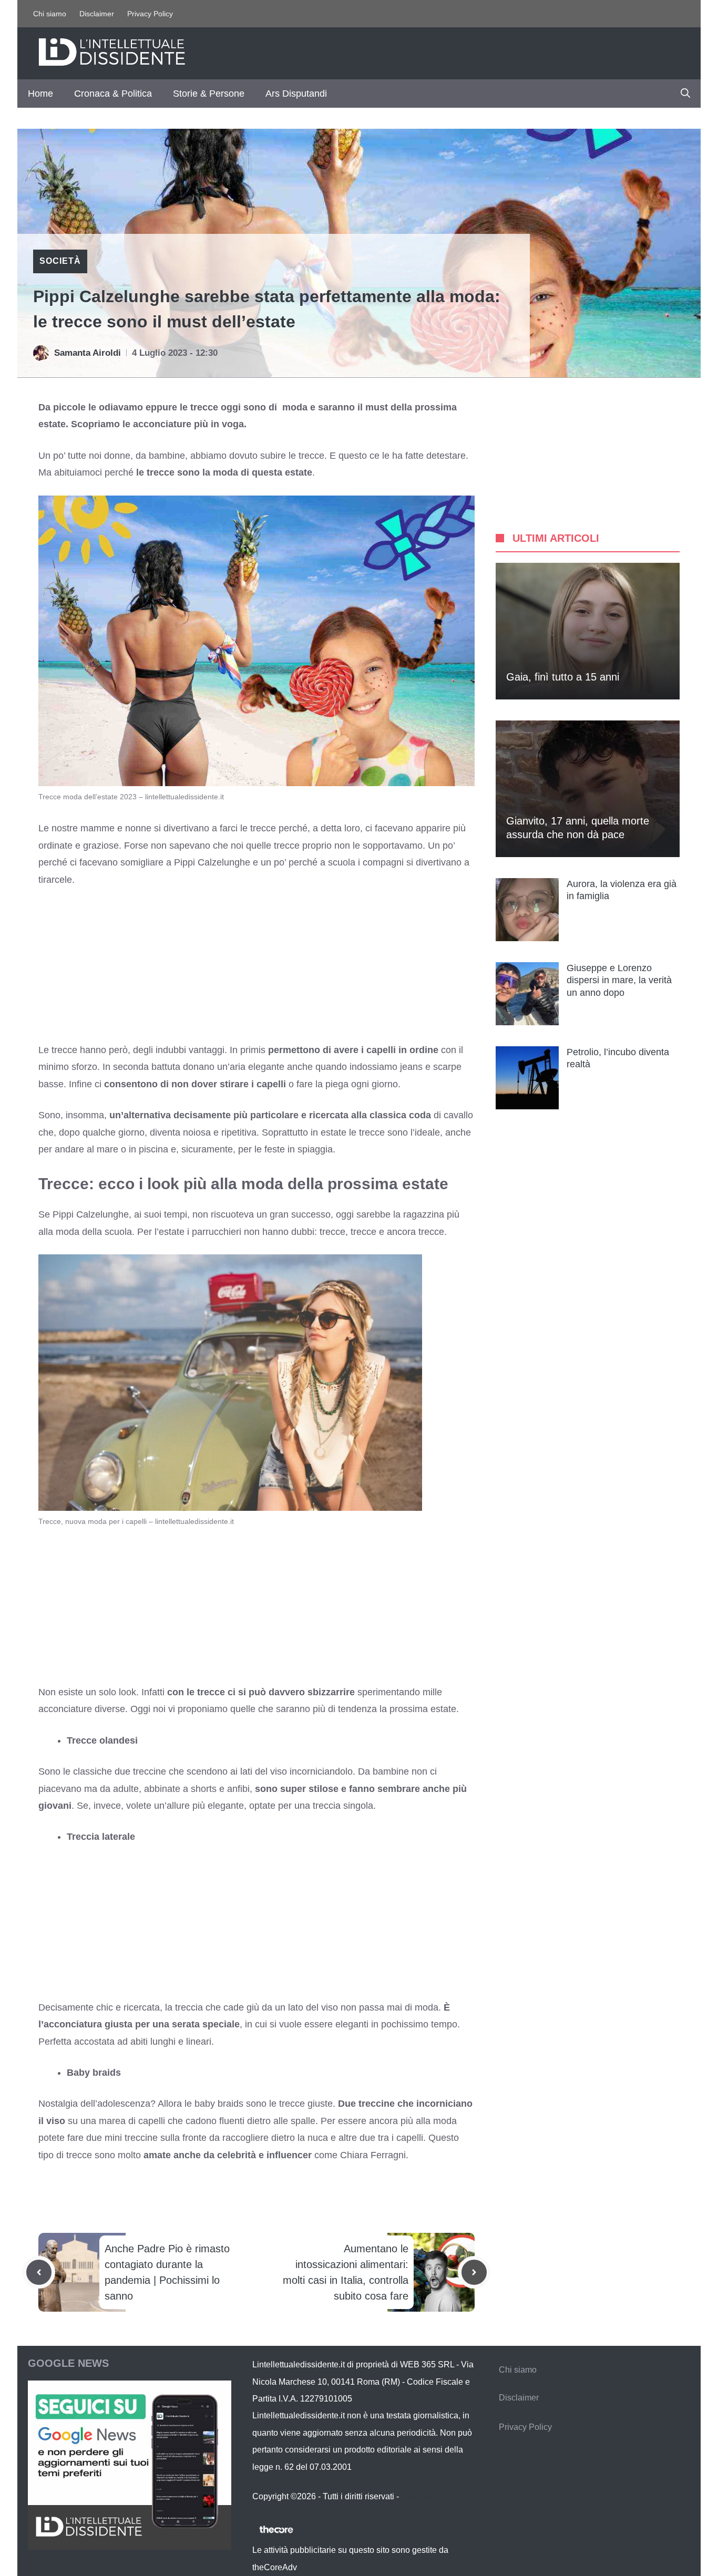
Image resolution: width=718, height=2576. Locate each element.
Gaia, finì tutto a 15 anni (563, 677)
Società (60, 261)
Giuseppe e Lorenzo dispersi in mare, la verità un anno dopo (619, 980)
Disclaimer (97, 14)
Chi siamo (50, 14)
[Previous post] (39, 2272)
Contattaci (420, 2496)
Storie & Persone (209, 94)
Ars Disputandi (296, 94)
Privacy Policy (150, 14)
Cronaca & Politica (113, 94)
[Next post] (474, 2272)
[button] (685, 94)
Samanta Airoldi (88, 353)
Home (40, 94)
